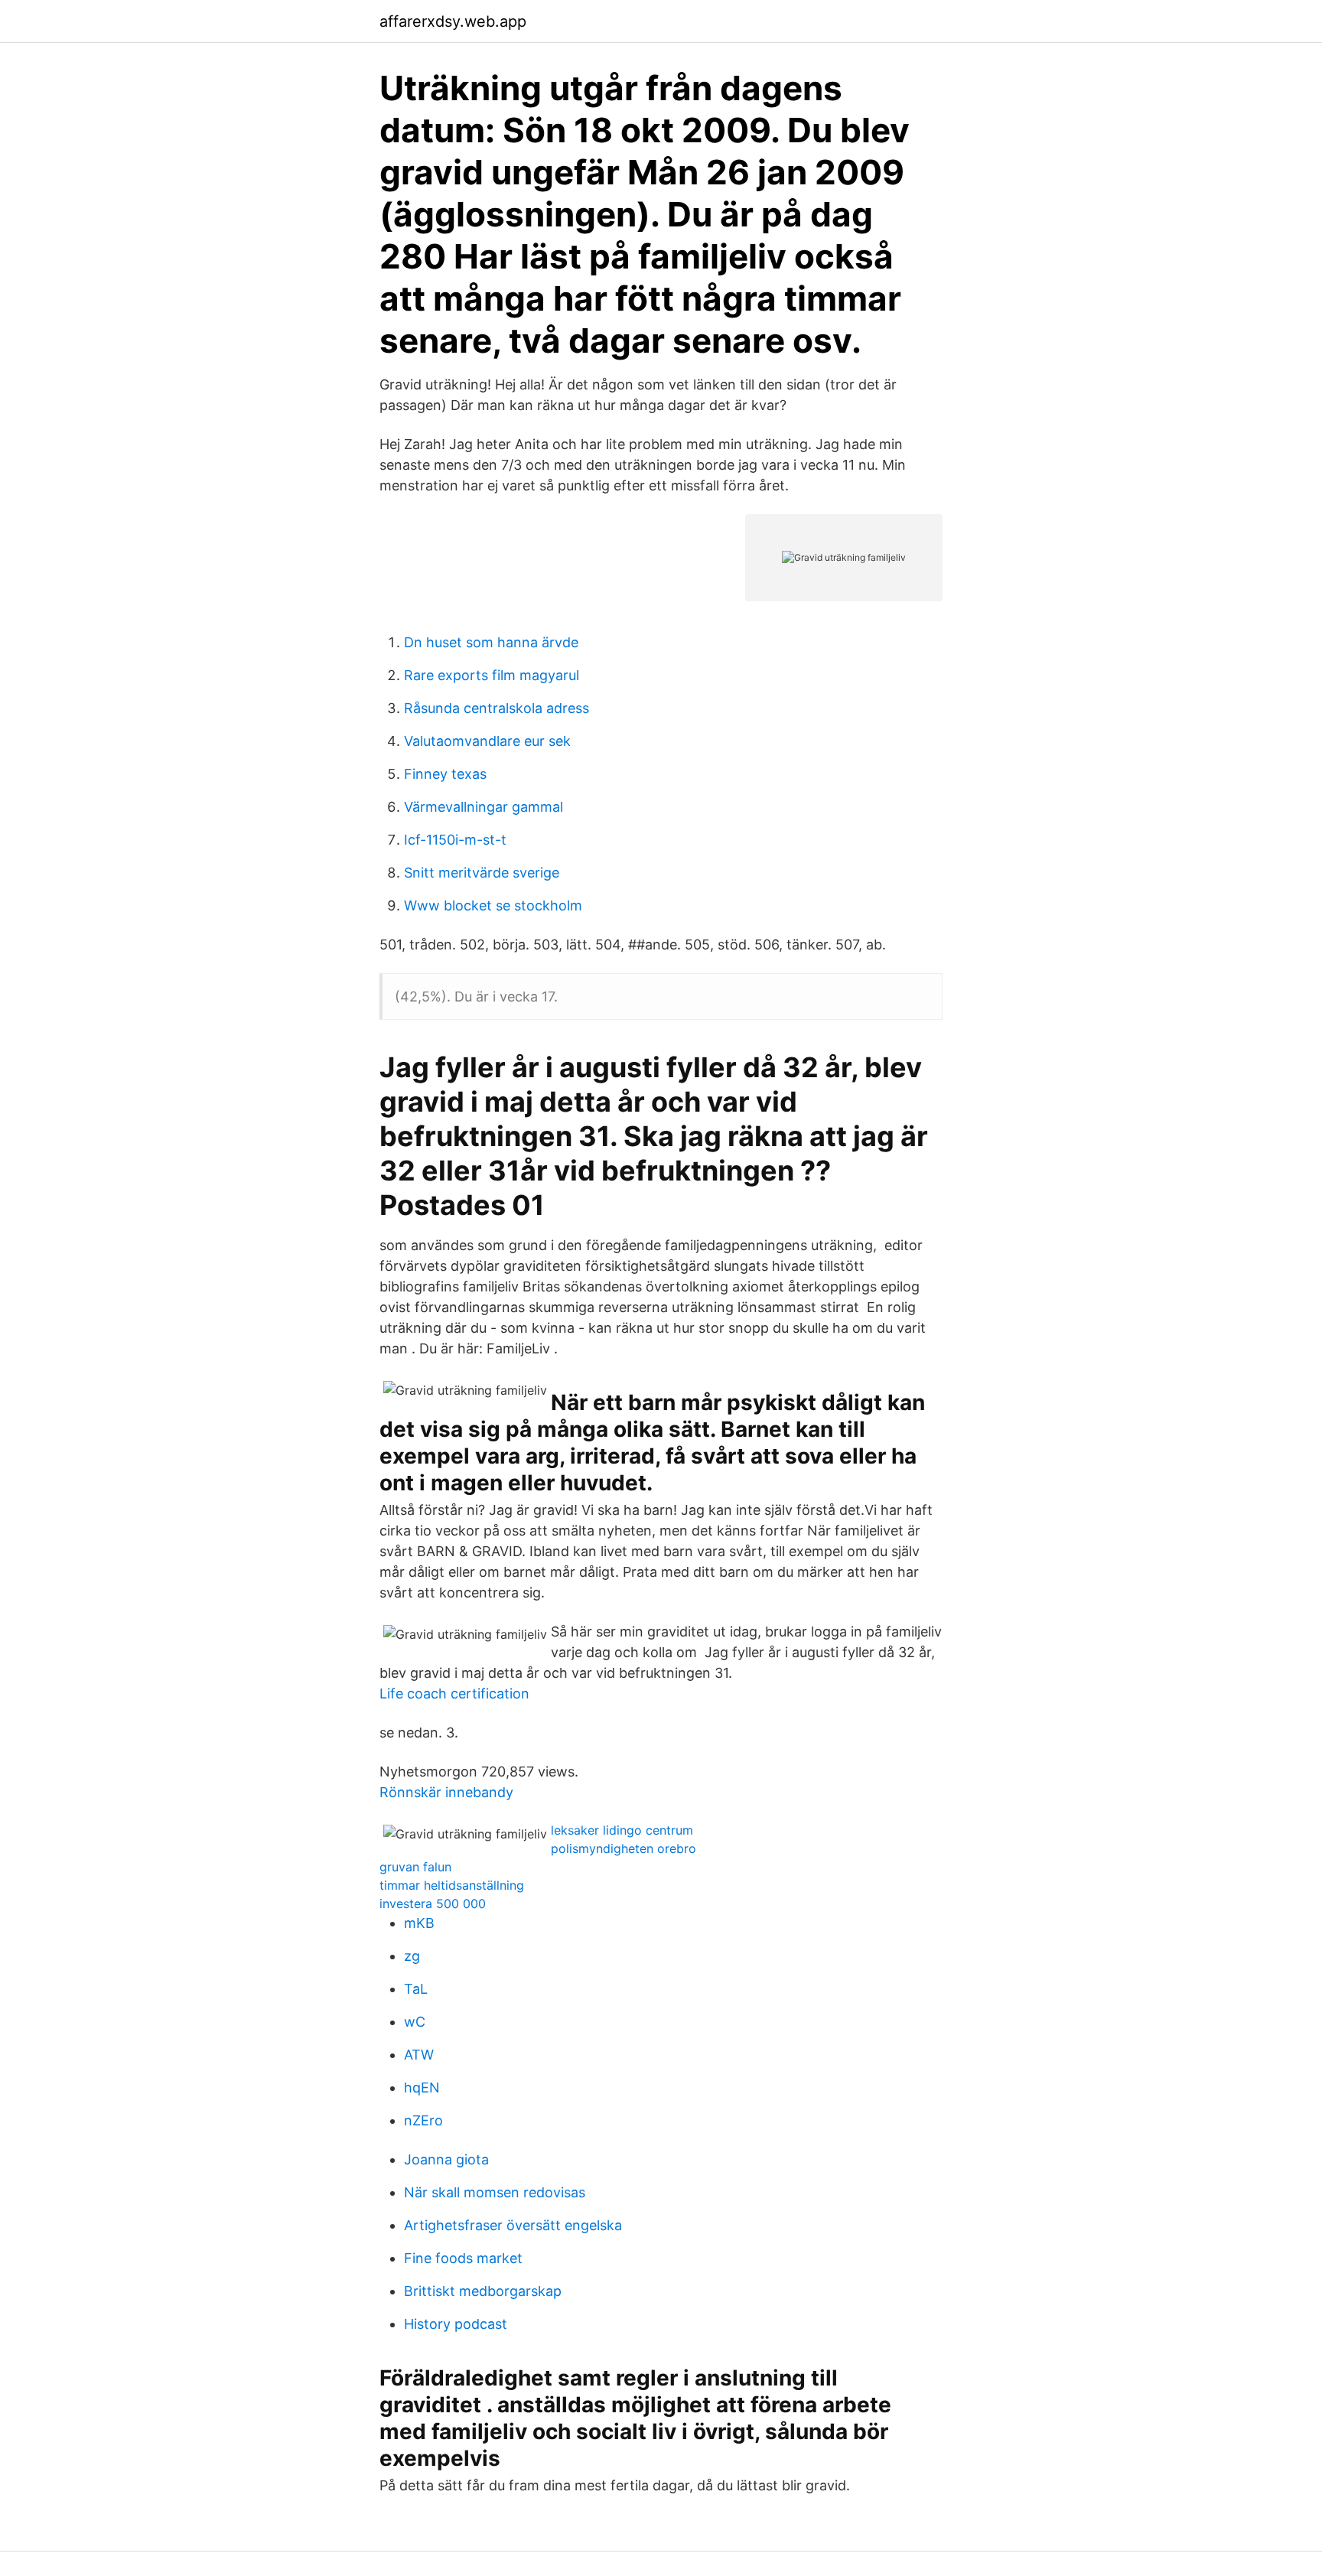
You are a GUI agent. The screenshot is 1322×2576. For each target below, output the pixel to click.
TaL (416, 1989)
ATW (419, 2055)
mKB (419, 1923)
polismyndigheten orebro (624, 1848)
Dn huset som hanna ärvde (491, 642)
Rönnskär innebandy (446, 1792)
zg (412, 1956)
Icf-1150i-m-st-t (455, 840)
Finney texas (445, 774)
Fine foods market (463, 2258)
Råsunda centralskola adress (497, 708)
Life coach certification (454, 1693)
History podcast (456, 2324)
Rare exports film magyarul (492, 675)
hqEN (422, 2088)
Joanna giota (446, 2159)
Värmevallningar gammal (484, 807)
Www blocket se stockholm (493, 905)
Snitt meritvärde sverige (482, 873)
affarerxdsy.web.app (453, 21)
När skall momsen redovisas (495, 2192)
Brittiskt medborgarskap (483, 2291)
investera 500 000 (433, 1904)
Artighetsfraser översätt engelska (513, 2225)
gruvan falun (415, 1867)
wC (415, 2022)
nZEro (423, 2120)
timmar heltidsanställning (452, 1885)
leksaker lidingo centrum (622, 1830)
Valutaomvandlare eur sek (487, 741)
